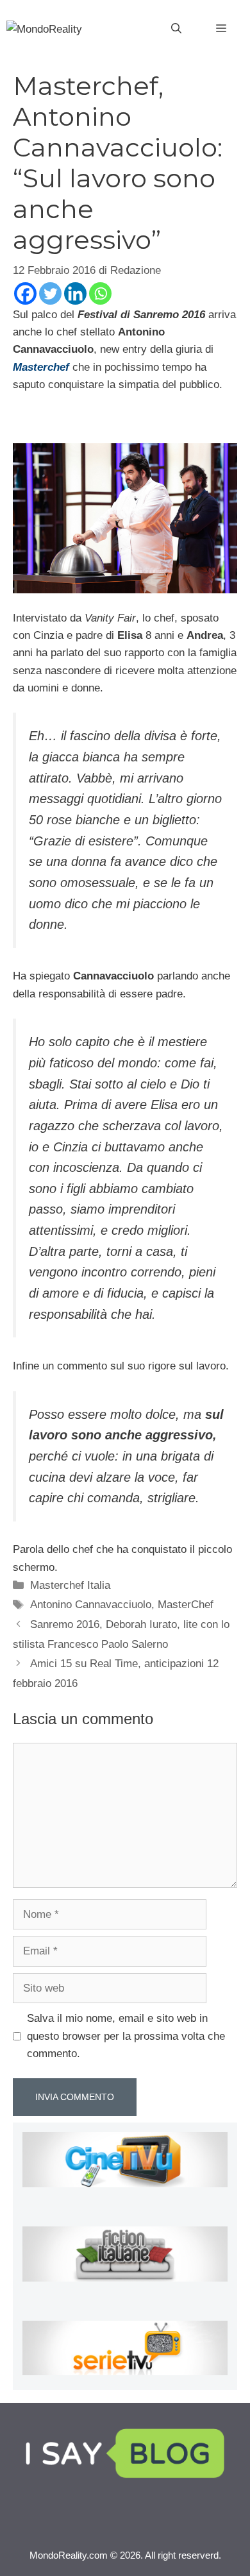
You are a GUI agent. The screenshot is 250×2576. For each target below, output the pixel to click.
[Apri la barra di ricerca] (176, 29)
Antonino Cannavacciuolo (91, 1605)
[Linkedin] (75, 293)
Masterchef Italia (70, 1585)
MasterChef (186, 1605)
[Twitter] (50, 293)
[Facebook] (25, 293)
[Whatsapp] (100, 293)
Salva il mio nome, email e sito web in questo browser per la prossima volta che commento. (126, 2036)
